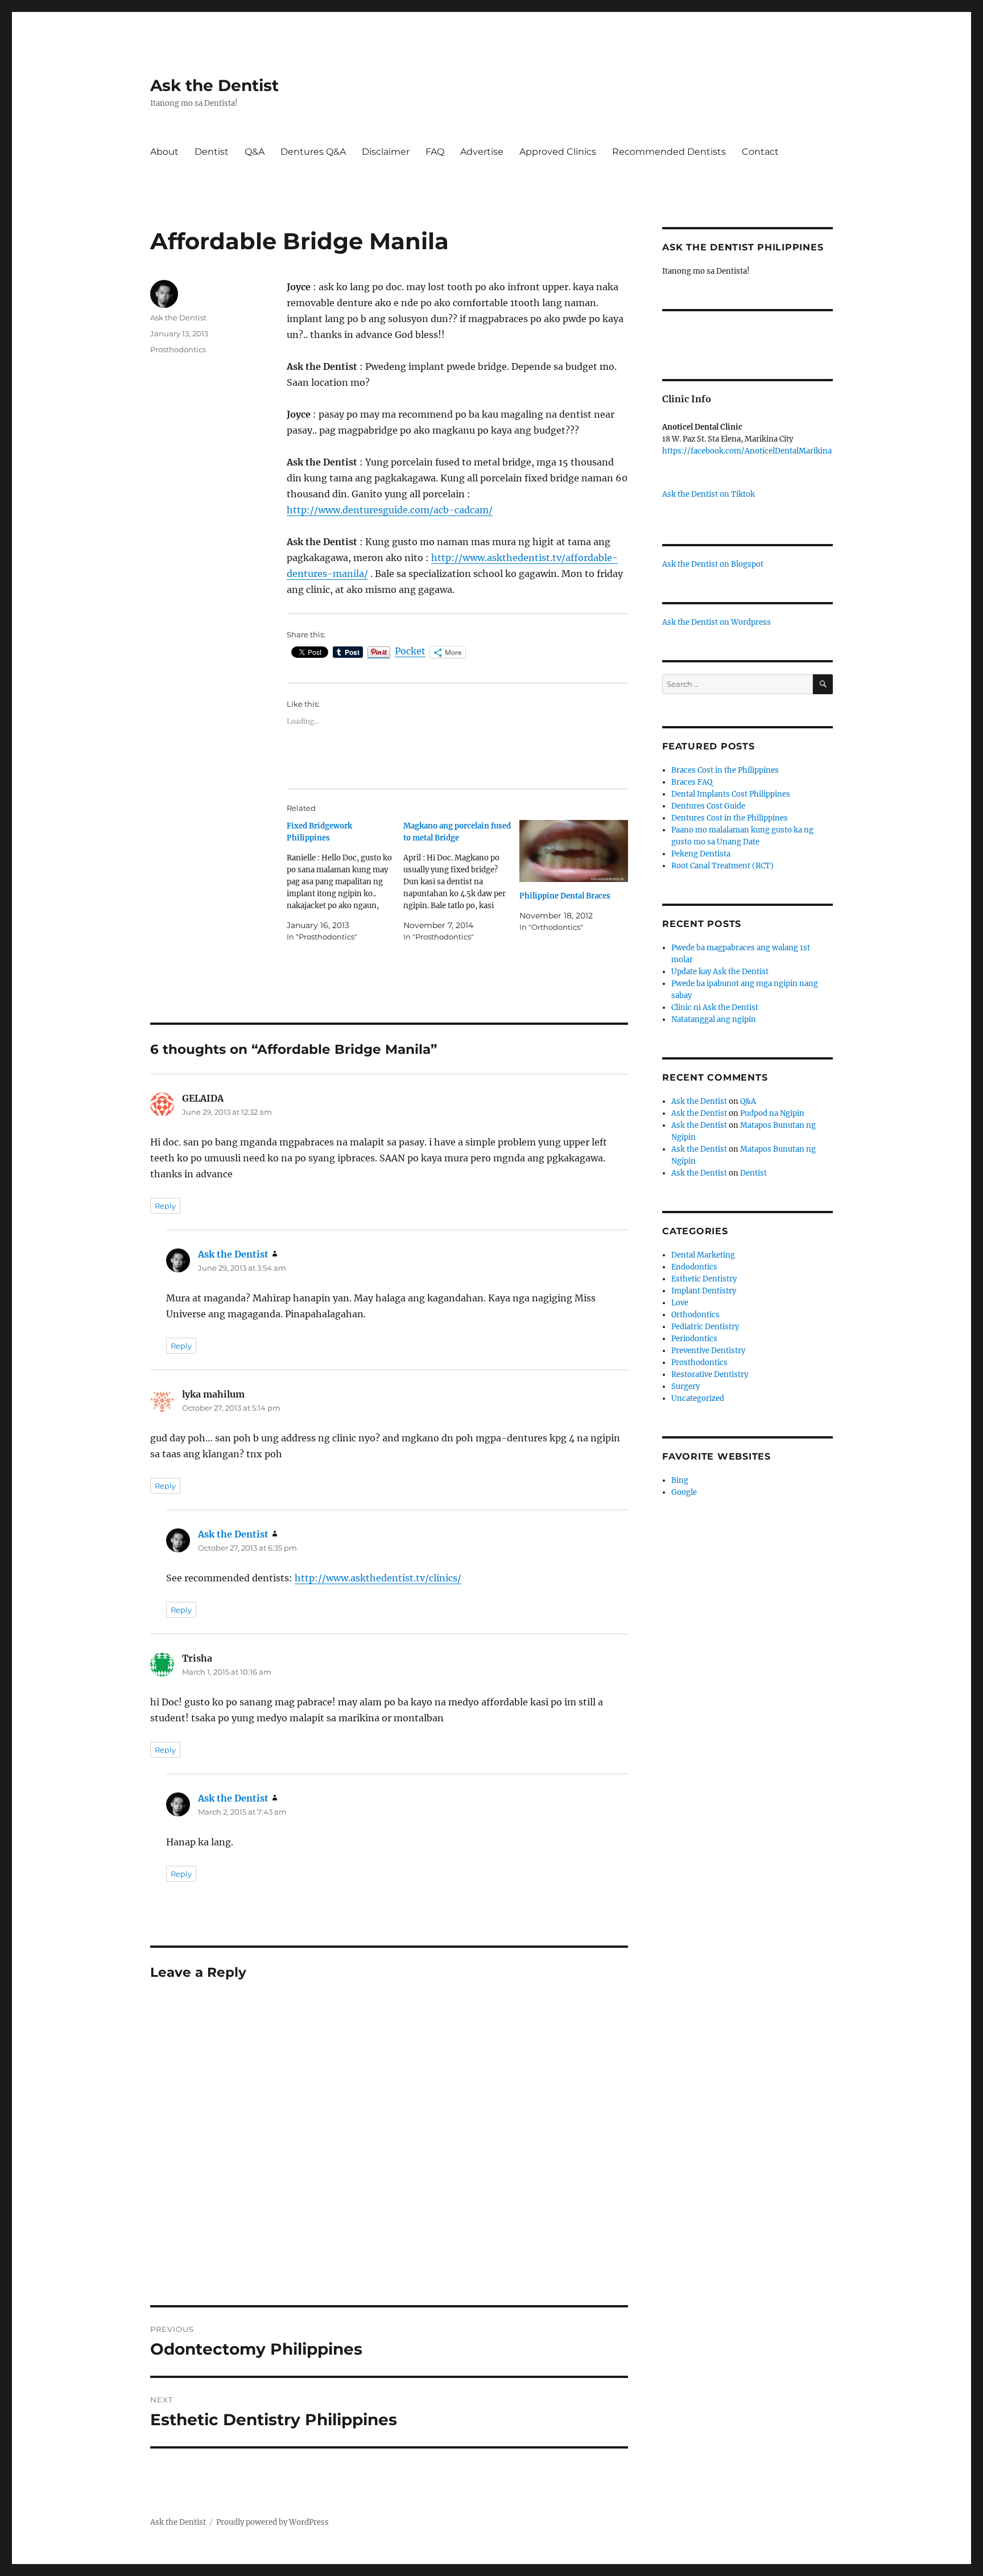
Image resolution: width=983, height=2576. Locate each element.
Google (684, 1492)
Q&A (255, 152)
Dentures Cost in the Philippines (730, 818)
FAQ (435, 152)
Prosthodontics (178, 349)
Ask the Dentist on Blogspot (713, 564)
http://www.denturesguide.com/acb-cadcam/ (390, 510)
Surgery (685, 1386)
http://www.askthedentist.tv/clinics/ (378, 1578)
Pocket (410, 651)
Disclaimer (386, 152)
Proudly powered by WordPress (272, 2522)
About (164, 152)
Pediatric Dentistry (705, 1327)
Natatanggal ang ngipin (714, 1019)
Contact (760, 152)
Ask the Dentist (214, 85)
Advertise (482, 152)
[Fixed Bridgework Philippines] (345, 881)
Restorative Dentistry (710, 1374)
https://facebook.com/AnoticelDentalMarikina (747, 451)
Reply (165, 1206)
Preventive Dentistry (708, 1351)
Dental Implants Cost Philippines (731, 794)
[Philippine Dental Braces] (574, 851)
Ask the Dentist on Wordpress (716, 622)
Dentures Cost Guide (708, 806)
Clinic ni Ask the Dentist (715, 1007)
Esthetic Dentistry (704, 1279)
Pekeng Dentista (701, 854)
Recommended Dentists (669, 152)
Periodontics (694, 1339)
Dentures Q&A (313, 152)
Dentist (212, 152)
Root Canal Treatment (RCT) (722, 866)
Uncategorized (698, 1398)
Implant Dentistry (704, 1291)
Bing (680, 1480)
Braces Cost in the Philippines (725, 770)
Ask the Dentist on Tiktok (709, 494)
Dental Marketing (703, 1255)
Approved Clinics (558, 152)
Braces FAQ (692, 782)
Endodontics (694, 1267)
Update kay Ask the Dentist (720, 972)
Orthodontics (695, 1315)
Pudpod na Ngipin (772, 1113)
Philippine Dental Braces (565, 896)
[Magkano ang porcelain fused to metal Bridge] (462, 881)
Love (680, 1303)
